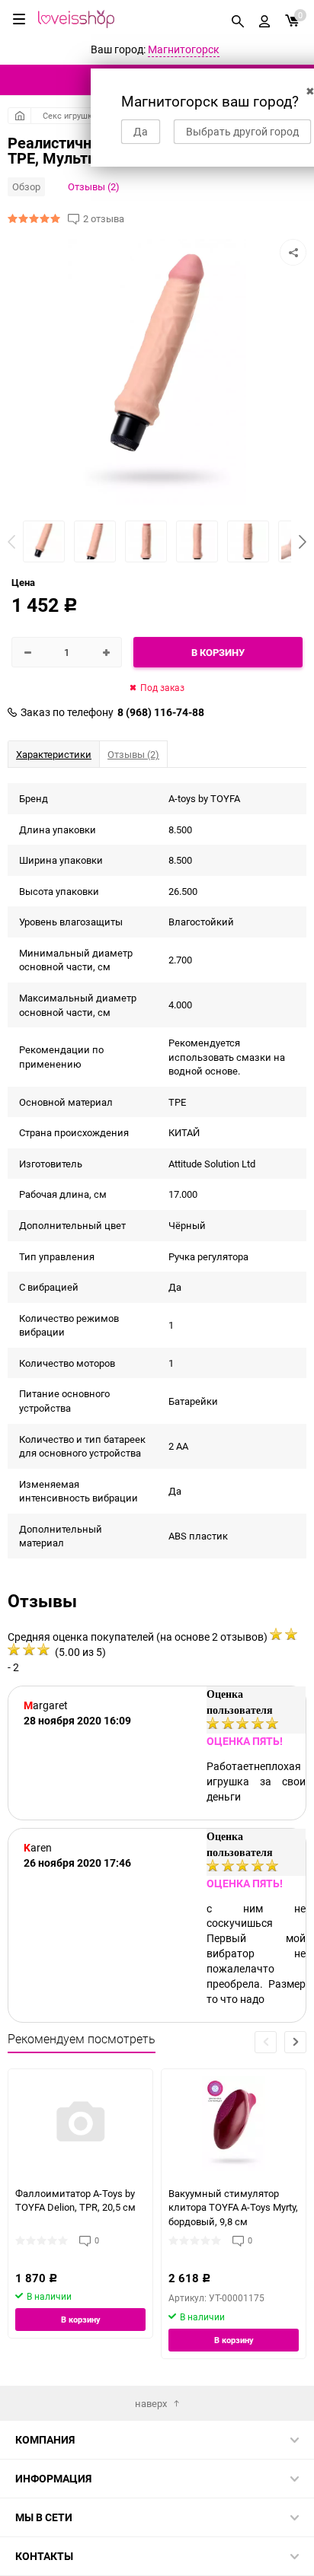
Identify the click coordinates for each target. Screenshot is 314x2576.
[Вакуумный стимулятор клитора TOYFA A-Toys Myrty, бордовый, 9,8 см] (234, 2124)
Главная (19, 116)
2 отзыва (104, 219)
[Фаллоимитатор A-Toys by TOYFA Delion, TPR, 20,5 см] (80, 2124)
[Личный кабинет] (264, 19)
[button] (303, 542)
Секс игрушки (70, 115)
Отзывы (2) (94, 186)
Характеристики (54, 754)
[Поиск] (238, 19)
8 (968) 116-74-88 (161, 712)
